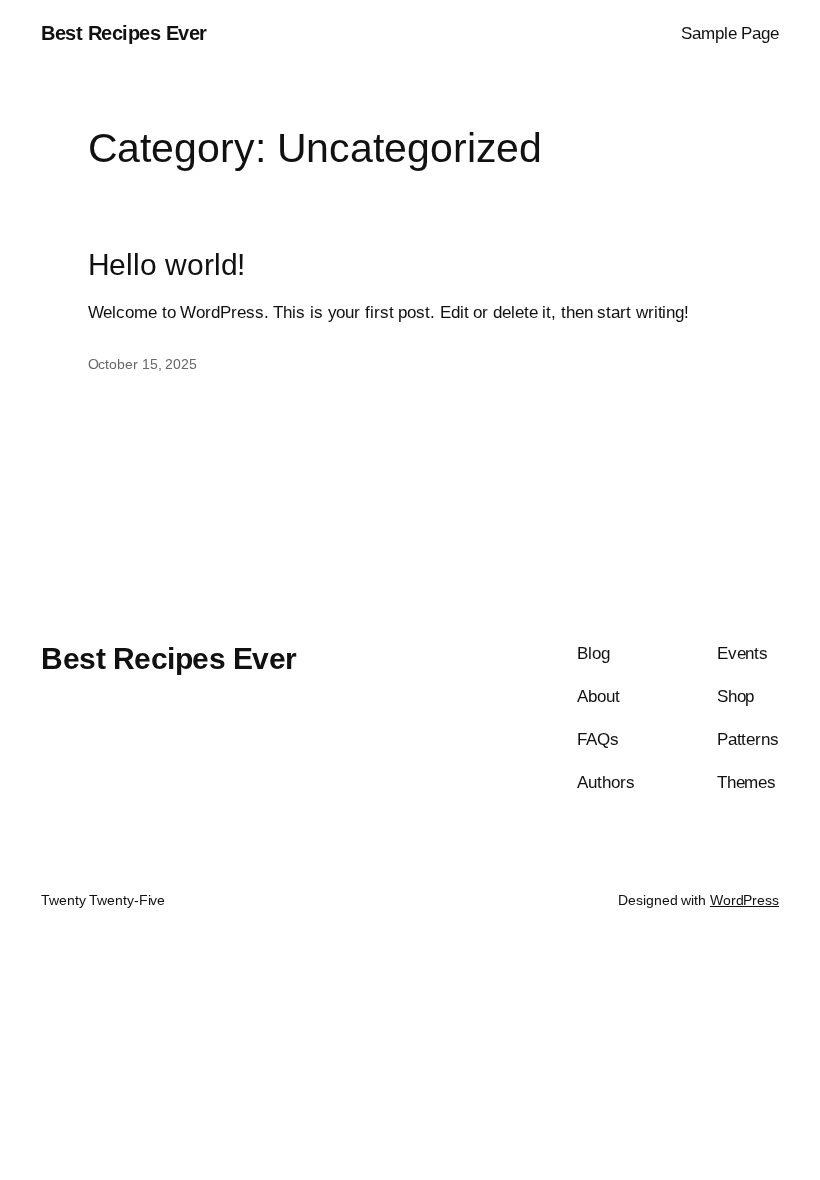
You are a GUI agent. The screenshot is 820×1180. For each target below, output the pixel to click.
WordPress (744, 900)
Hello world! (167, 264)
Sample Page (730, 33)
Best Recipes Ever (124, 33)
